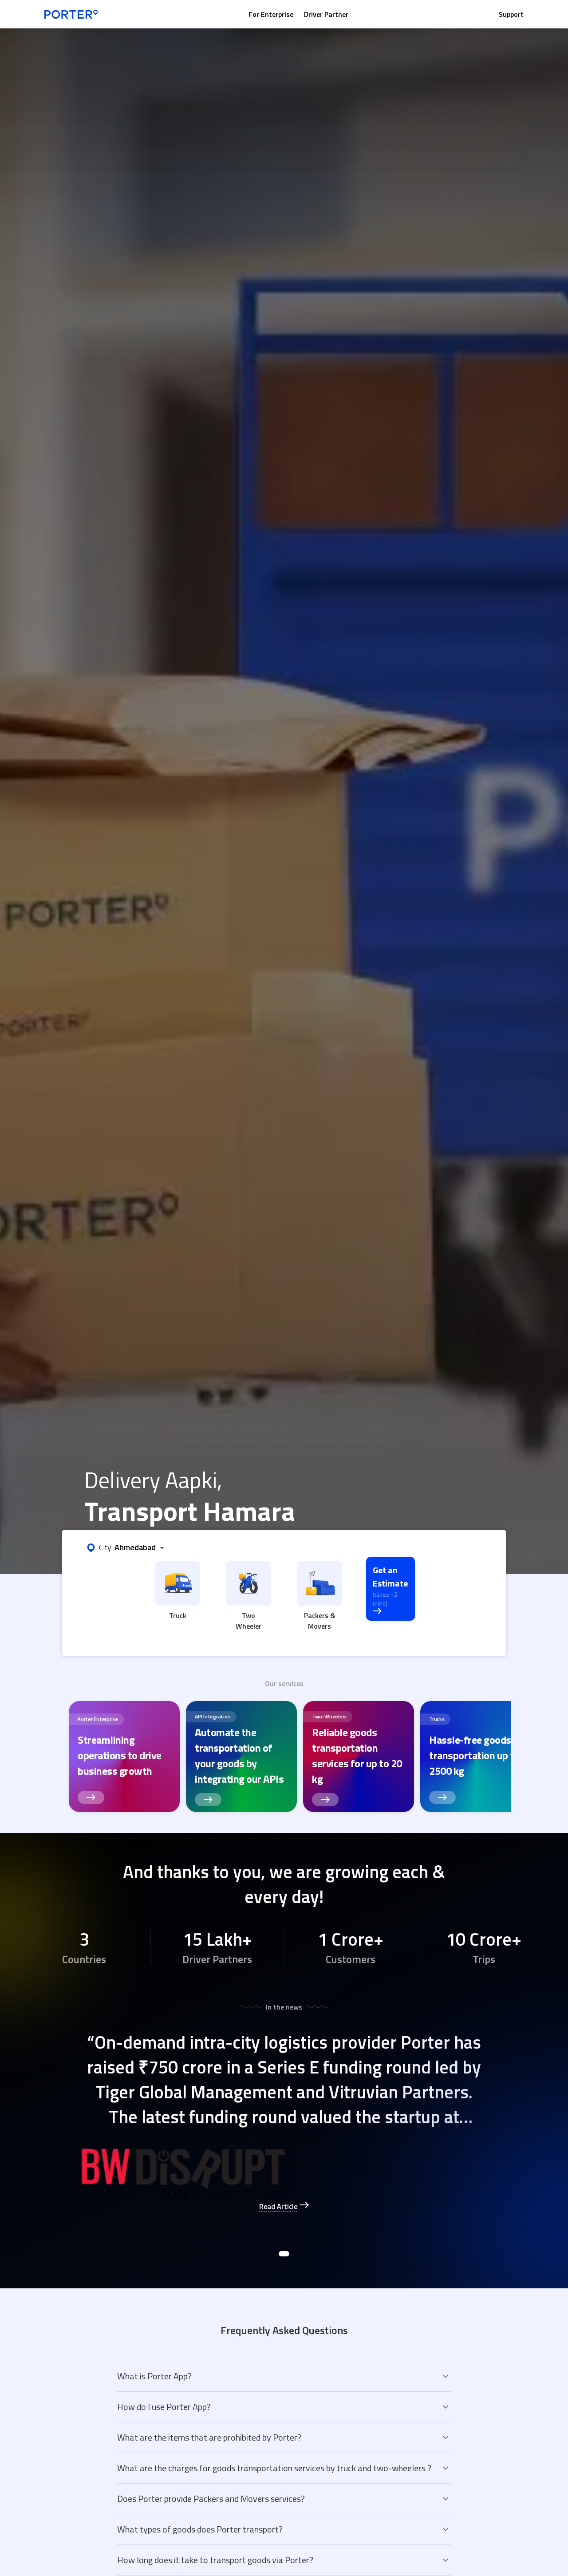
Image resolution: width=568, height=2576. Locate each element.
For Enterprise (271, 14)
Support (511, 14)
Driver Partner (326, 14)
